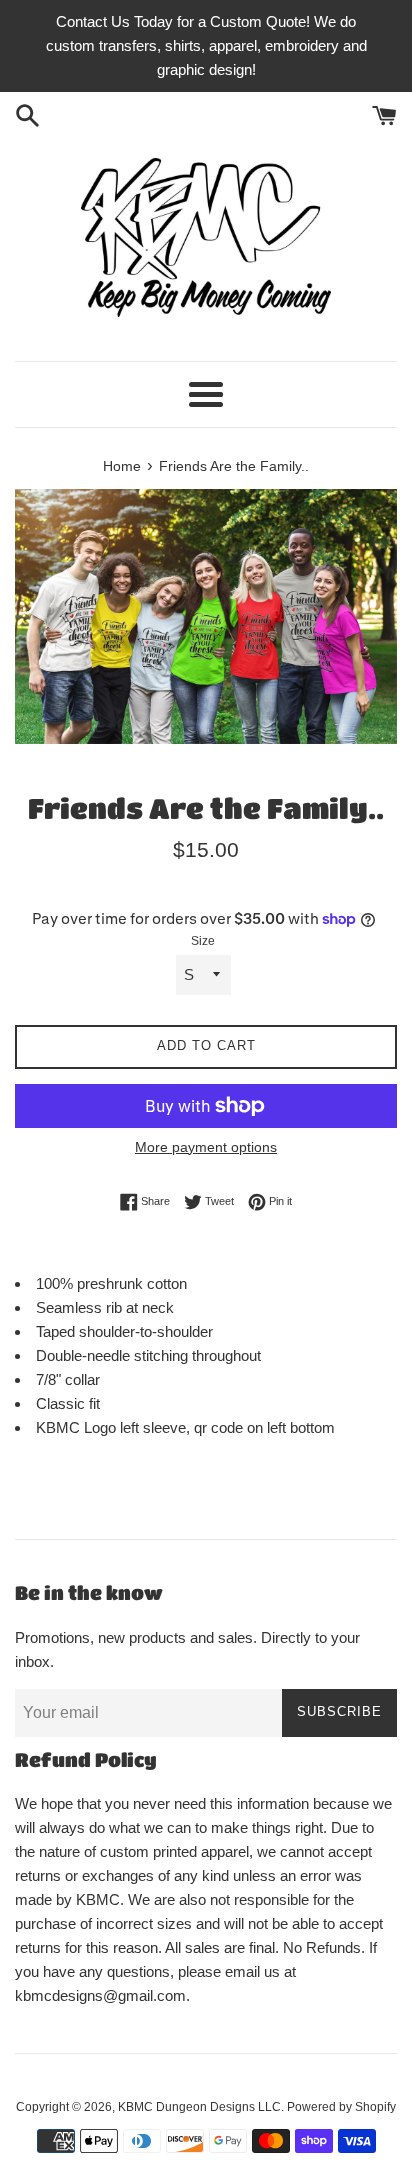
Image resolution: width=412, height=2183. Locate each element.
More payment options (206, 1147)
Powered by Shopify (341, 2107)
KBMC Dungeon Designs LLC (199, 2107)
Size (203, 941)
